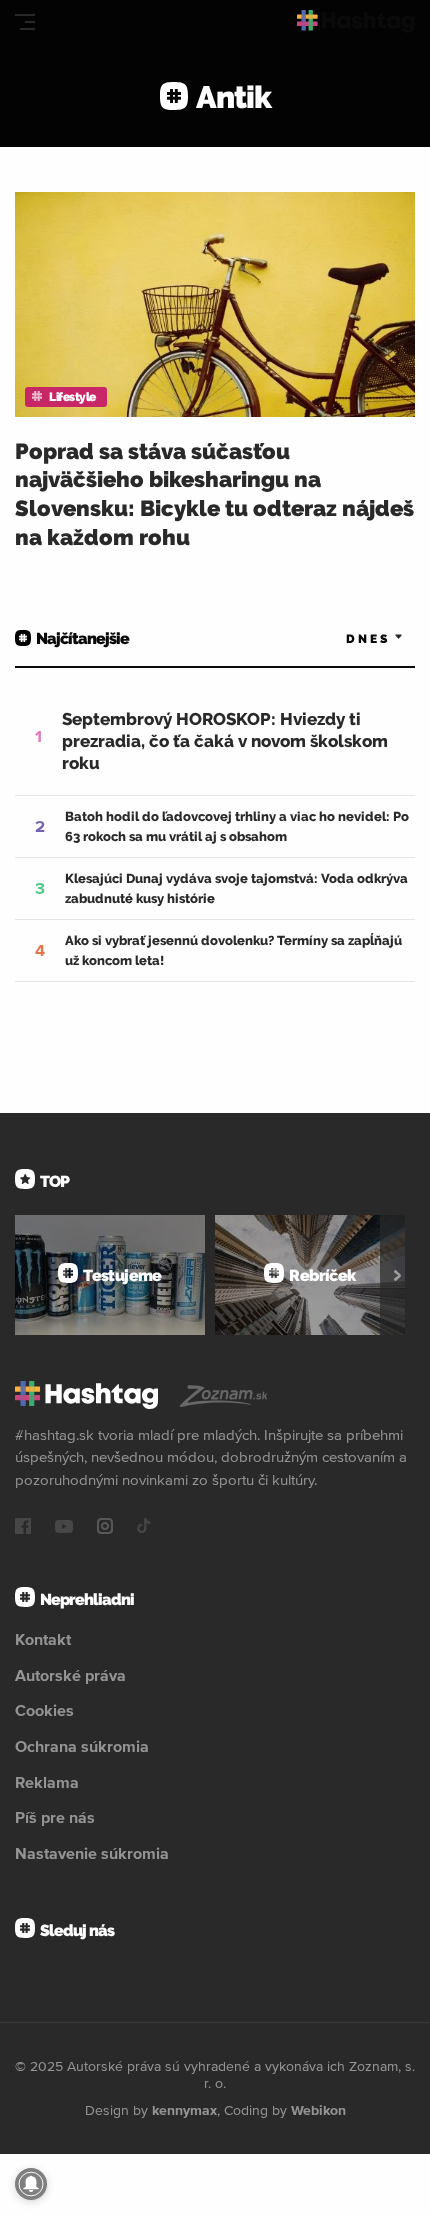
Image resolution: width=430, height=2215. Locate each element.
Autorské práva (70, 1675)
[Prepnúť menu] (25, 22)
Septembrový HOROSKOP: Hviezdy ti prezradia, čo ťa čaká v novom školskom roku (225, 741)
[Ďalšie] (397, 1275)
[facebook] (23, 1528)
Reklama (47, 1782)
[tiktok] (144, 1528)
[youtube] (64, 1528)
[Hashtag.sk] (356, 21)
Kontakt (43, 1639)
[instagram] (105, 1528)
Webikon (318, 2110)
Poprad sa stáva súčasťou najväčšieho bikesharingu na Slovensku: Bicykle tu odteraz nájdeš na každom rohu (214, 494)
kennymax (184, 2110)
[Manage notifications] (31, 2184)
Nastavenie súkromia (92, 1853)
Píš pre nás (55, 1817)
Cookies (44, 1710)
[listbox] (345, 638)
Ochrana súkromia (82, 1746)
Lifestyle (72, 397)
